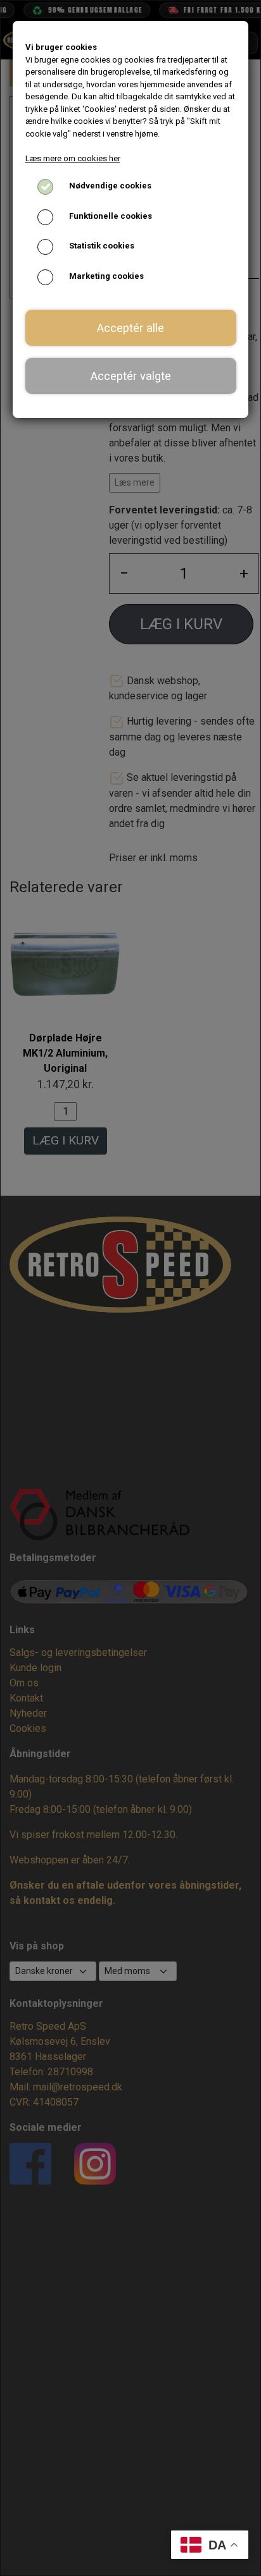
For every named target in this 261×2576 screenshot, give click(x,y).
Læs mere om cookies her (73, 158)
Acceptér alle (130, 328)
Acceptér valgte (131, 376)
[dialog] (130, 1288)
